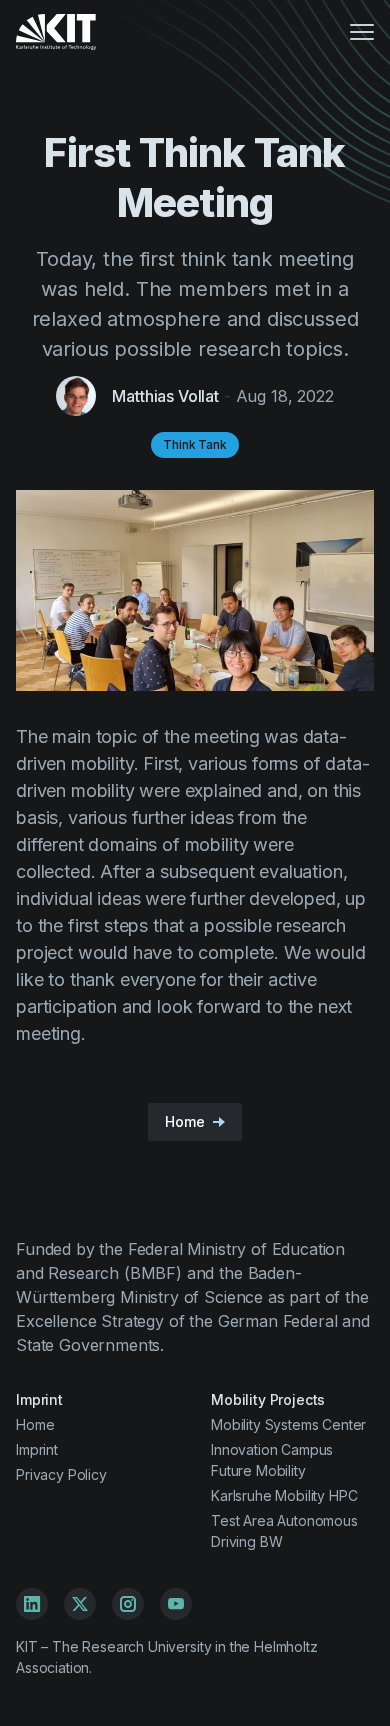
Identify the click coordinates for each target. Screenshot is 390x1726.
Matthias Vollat (165, 396)
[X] (80, 1604)
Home (35, 1424)
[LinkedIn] (32, 1604)
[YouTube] (176, 1604)
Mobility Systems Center (288, 1424)
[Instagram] (128, 1604)
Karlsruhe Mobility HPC (284, 1495)
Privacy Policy (61, 1474)
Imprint (37, 1449)
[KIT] (56, 32)
